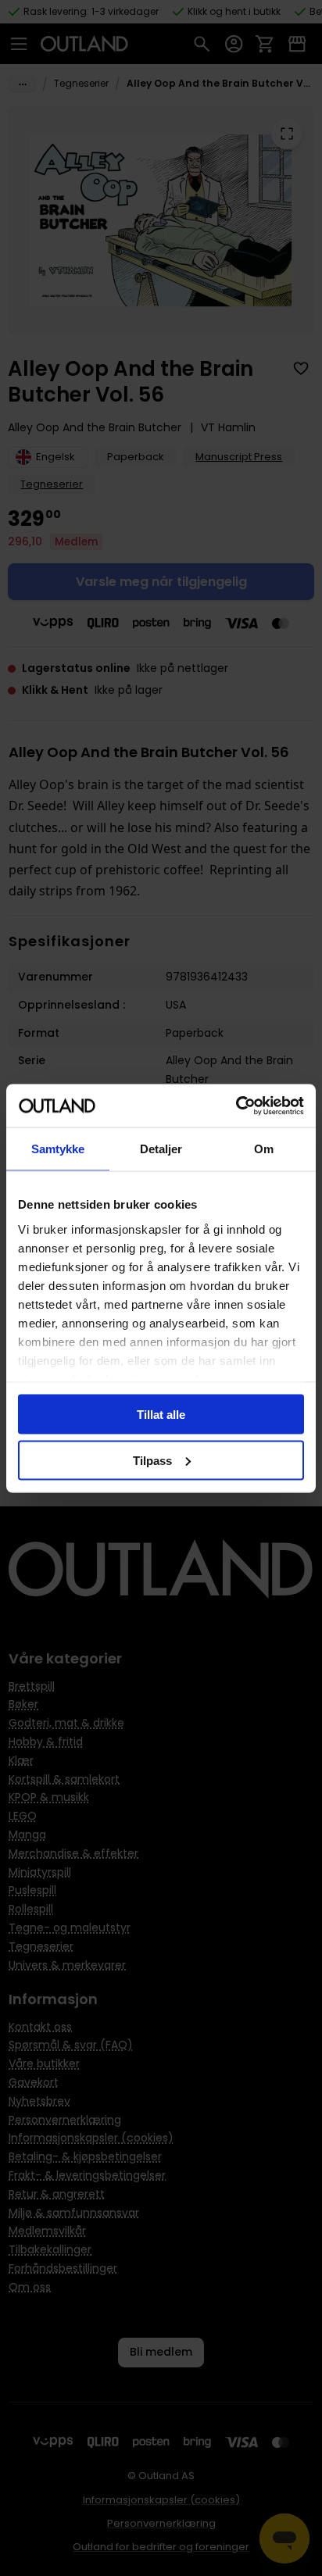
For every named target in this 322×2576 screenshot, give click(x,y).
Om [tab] (264, 1149)
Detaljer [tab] (161, 1149)
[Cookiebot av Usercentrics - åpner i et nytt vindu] (236, 1106)
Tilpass (152, 1460)
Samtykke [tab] (58, 1149)
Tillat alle (161, 1415)
